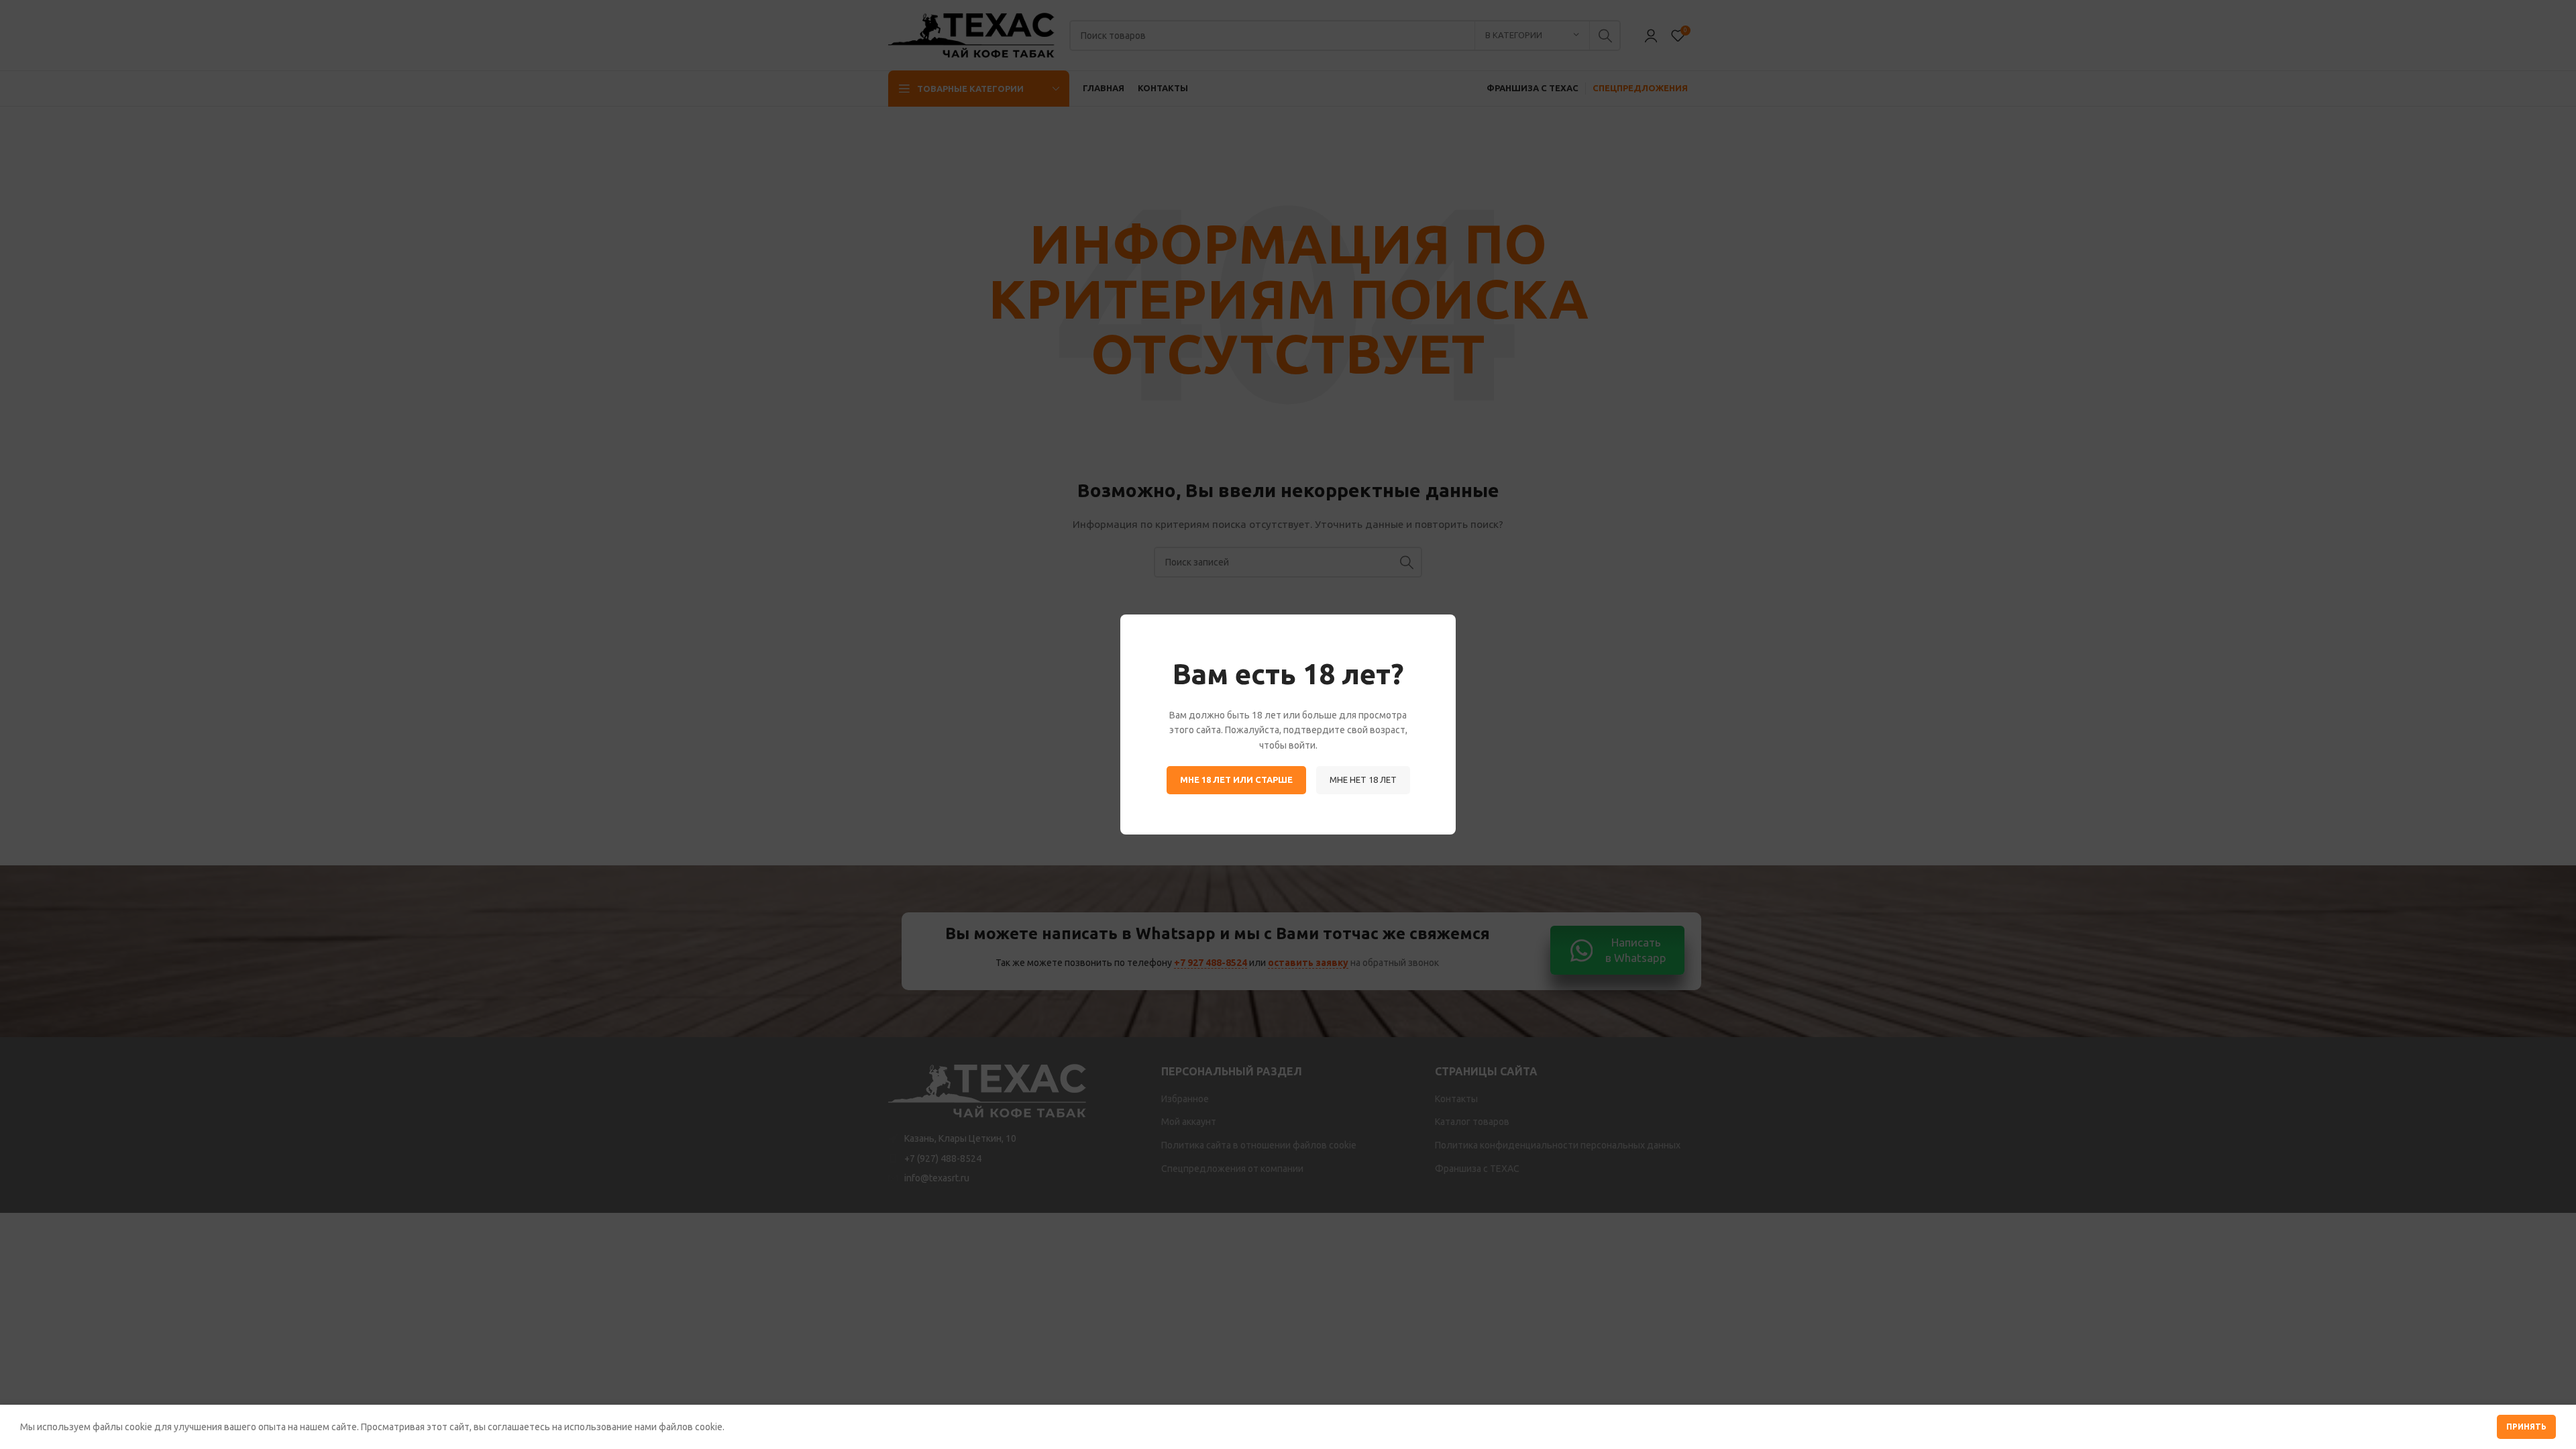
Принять (2526, 1427)
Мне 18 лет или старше (1236, 780)
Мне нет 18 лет (1363, 780)
